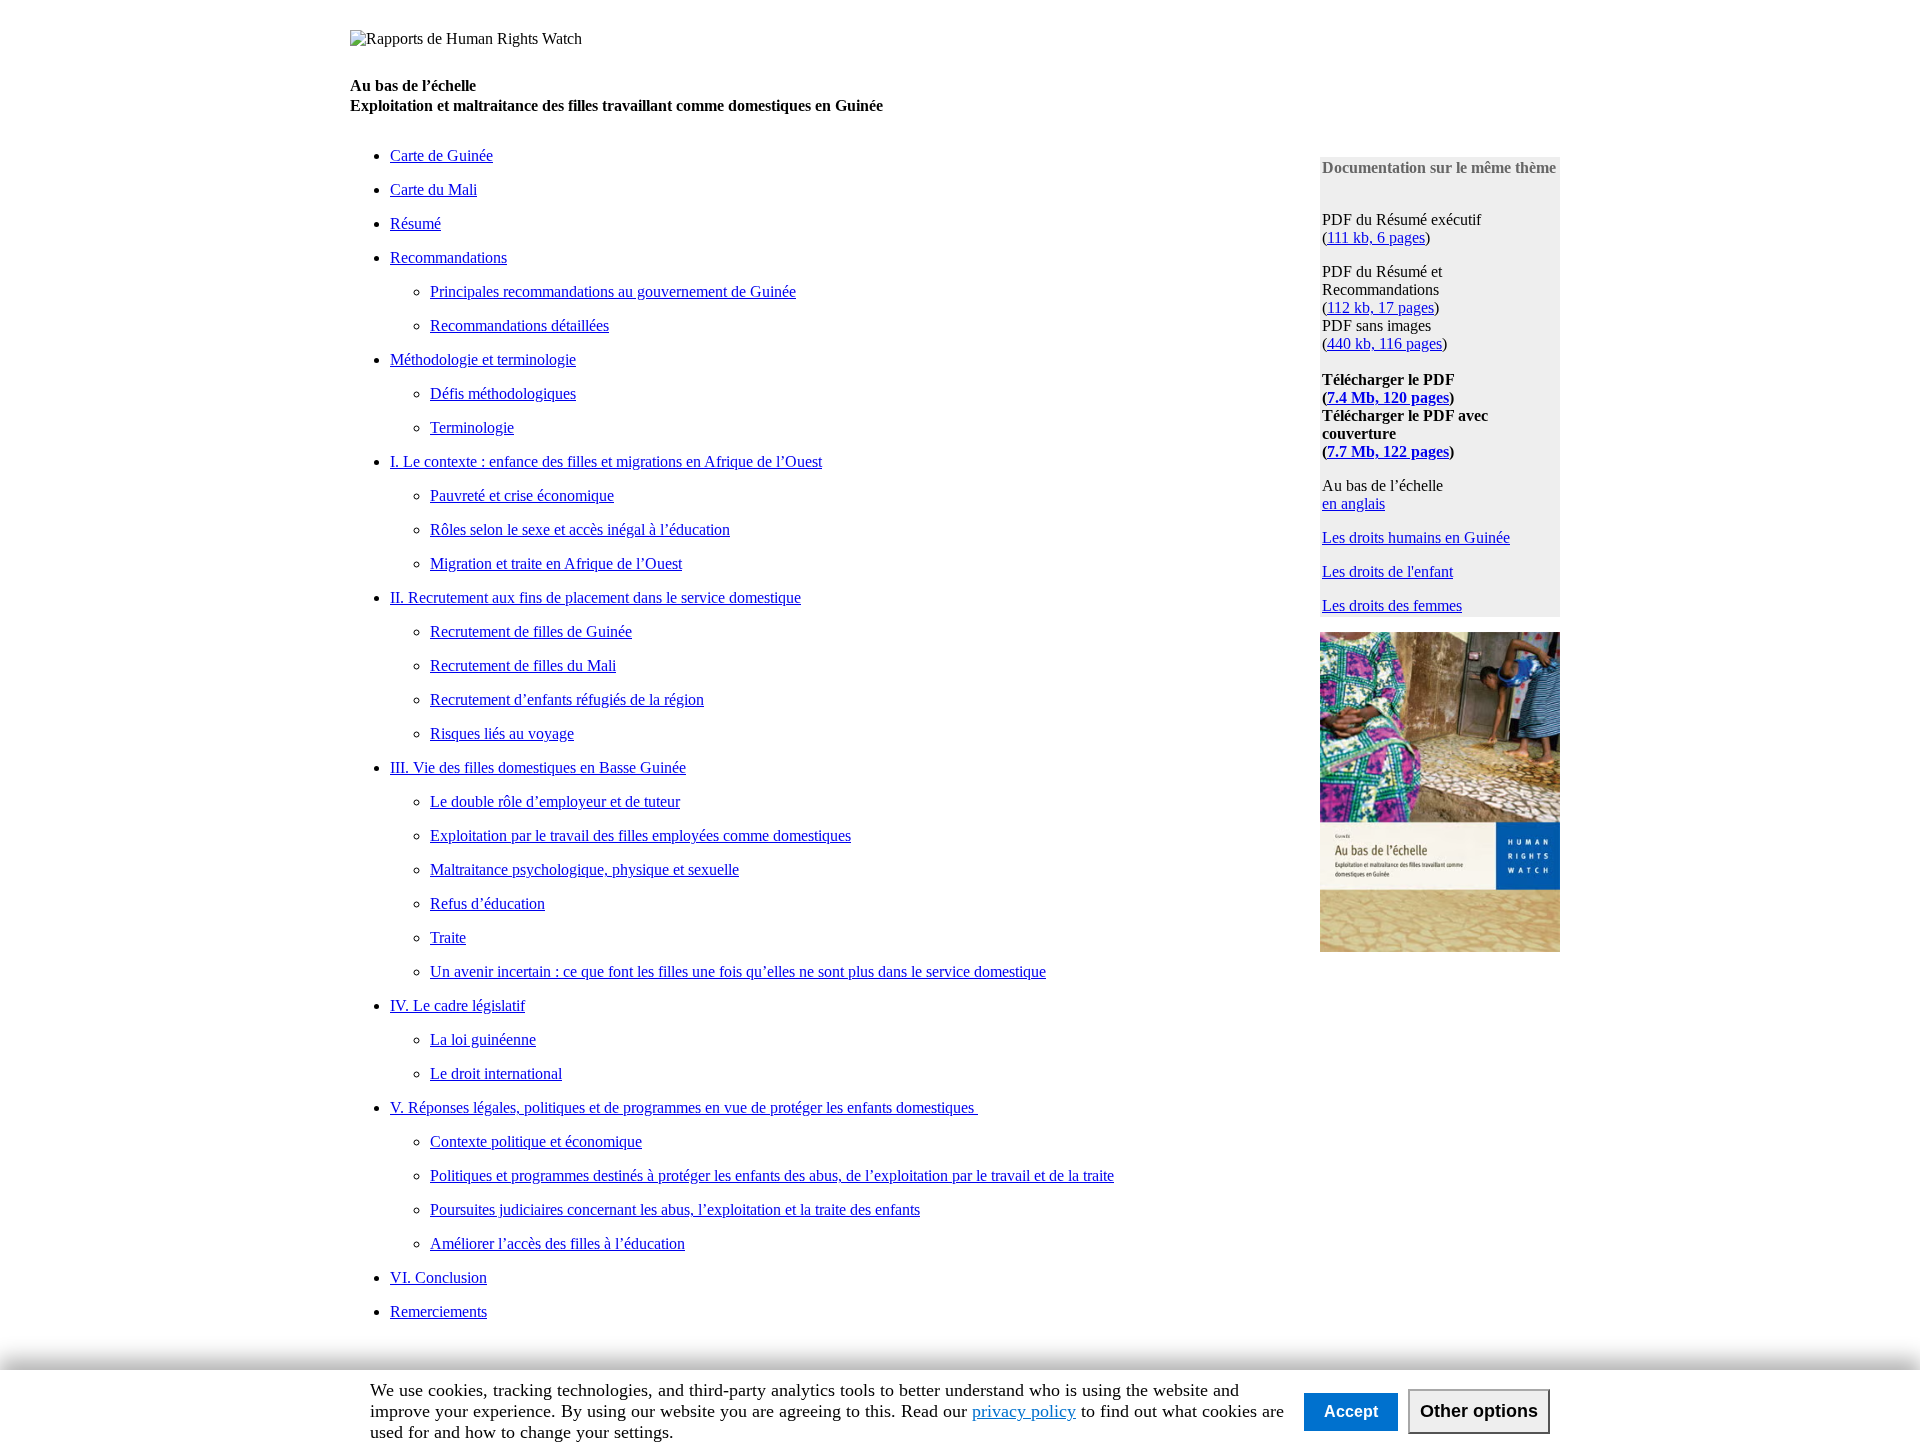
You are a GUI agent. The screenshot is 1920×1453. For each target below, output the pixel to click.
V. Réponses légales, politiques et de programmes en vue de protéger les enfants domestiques (684, 1107)
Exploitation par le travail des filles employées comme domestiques (640, 835)
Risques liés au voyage (502, 733)
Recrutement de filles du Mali (523, 665)
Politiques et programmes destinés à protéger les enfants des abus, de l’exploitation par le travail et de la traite (772, 1175)
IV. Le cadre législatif (457, 1005)
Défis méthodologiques (503, 393)
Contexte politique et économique (536, 1141)
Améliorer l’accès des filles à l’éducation (557, 1243)
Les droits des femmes (1392, 605)
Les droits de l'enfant (1387, 571)
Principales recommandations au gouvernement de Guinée (613, 291)
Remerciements (438, 1311)
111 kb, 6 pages (1376, 237)
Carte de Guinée (441, 155)
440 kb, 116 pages (1384, 343)
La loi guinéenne (483, 1039)
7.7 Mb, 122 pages (1388, 451)
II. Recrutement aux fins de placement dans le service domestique (595, 597)
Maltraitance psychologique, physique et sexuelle (584, 869)
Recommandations (448, 257)
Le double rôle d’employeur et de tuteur (555, 801)
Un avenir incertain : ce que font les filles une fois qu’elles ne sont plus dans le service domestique (738, 971)
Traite (448, 937)
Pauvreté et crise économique (522, 495)
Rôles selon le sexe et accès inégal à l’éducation (580, 529)
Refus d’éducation (487, 903)
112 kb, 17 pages (1380, 307)
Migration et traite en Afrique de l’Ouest (556, 563)
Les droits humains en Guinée (1416, 537)
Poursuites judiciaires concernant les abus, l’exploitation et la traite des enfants (675, 1209)
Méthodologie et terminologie (483, 359)
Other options (1479, 1411)
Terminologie (472, 427)
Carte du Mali (433, 189)
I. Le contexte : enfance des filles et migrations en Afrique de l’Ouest (606, 461)
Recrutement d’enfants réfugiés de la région (567, 699)
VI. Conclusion (438, 1277)
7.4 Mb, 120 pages (1388, 397)
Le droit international (496, 1073)
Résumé (415, 223)
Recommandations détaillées (519, 325)
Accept (1351, 1411)
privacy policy (1024, 1411)
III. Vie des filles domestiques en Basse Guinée (538, 767)
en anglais (1353, 503)
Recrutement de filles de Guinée (531, 631)
